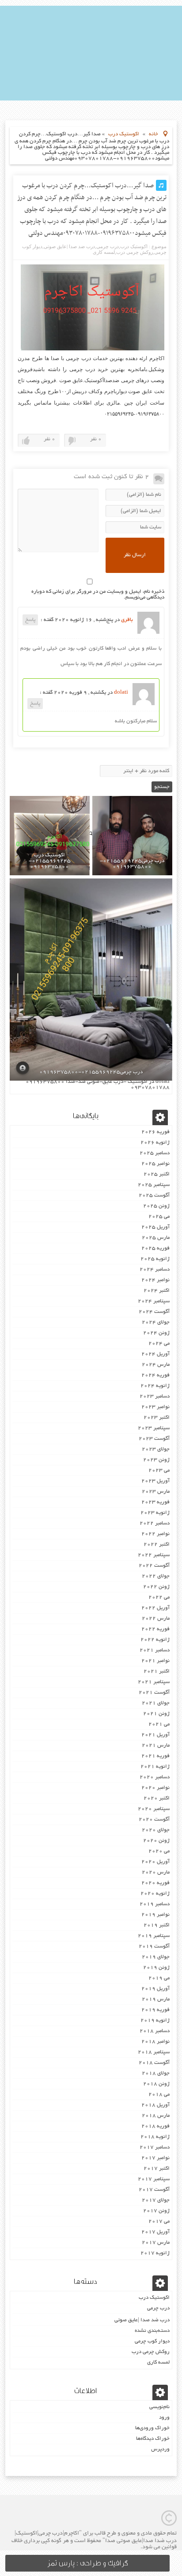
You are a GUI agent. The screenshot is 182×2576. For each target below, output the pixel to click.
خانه (154, 134)
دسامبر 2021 (155, 1650)
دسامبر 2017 (155, 2147)
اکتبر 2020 (157, 1798)
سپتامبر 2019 (154, 1936)
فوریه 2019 (155, 2010)
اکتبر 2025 (157, 1174)
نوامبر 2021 (155, 1661)
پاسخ (30, 620)
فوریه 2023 (155, 1502)
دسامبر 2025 (155, 1153)
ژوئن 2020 (156, 1841)
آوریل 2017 (155, 2232)
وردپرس (160, 2449)
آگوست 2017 (154, 2190)
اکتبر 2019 (157, 1925)
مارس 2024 (156, 1365)
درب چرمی (108, 246)
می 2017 (159, 2221)
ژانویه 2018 (155, 2137)
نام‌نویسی (159, 2407)
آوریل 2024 (155, 1354)
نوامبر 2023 (155, 1407)
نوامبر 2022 (155, 1534)
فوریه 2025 (155, 1248)
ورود (164, 2418)
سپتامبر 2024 (154, 1301)
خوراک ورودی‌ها (152, 2428)
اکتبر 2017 (157, 2169)
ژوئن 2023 (156, 1460)
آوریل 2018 (155, 2105)
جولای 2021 (156, 1703)
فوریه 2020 (155, 1883)
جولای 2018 (156, 2073)
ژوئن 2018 (156, 2084)
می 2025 (159, 1217)
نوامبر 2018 (155, 2042)
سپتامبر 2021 (154, 1682)
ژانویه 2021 (155, 1767)
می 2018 (159, 2095)
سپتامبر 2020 (154, 1809)
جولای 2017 (156, 2200)
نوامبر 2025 (155, 1164)
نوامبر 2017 (155, 2158)
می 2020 (159, 1851)
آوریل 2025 (155, 1227)
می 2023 (159, 1470)
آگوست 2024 (154, 1312)
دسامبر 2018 (155, 2031)
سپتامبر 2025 (154, 1185)
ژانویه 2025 (155, 1259)
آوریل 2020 (155, 1862)
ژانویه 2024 (155, 1386)
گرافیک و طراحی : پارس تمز (88, 2563)
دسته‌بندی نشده (152, 2331)
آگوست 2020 (154, 1820)
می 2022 (159, 1597)
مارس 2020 (156, 1872)
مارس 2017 (156, 2243)
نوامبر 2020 (155, 1788)
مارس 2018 (156, 2116)
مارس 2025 (156, 1238)
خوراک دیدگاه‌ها (153, 2439)
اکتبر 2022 (157, 1544)
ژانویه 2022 (155, 1640)
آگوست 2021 (154, 1693)
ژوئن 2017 (156, 2211)
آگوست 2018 (154, 2063)
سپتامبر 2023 (154, 1428)
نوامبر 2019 (155, 1915)
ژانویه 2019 (155, 2020)
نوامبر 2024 (155, 1280)
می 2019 (159, 1978)
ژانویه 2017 (155, 2253)
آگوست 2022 (154, 1566)
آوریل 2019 (155, 1989)
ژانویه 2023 (155, 1513)
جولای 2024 (156, 1322)
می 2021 (159, 1724)
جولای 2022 (156, 1576)
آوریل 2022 (155, 1608)
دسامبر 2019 (155, 1904)
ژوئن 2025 (156, 1206)
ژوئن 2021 (156, 1714)
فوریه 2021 (155, 1756)
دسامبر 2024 (155, 1269)
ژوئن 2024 (156, 1333)
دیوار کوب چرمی (152, 2341)
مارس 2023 (156, 1492)
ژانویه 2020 (155, 1894)
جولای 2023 (156, 1449)
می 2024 (159, 1344)
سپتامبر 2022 (154, 1555)
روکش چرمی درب (135, 252)
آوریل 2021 (155, 1735)
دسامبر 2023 (155, 1396)
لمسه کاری (104, 252)
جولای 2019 (156, 1957)
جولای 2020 (156, 1830)
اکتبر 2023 (157, 1418)
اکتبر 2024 (157, 1291)
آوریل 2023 (155, 1481)
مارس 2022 (156, 1619)
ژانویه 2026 (155, 1143)
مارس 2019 (156, 1999)
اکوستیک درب (124, 134)
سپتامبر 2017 (154, 2179)
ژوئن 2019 (156, 1968)
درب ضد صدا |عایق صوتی (69, 246)
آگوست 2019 (154, 1946)
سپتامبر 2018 (154, 2052)
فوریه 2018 (155, 2126)
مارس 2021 (156, 1745)
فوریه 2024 (155, 1375)
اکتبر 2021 (157, 1671)
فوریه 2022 (155, 1629)
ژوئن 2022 (156, 1587)
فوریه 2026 (155, 1132)
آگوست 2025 (154, 1195)
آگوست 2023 (154, 1439)
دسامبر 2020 (155, 1777)
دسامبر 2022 (155, 1523)
